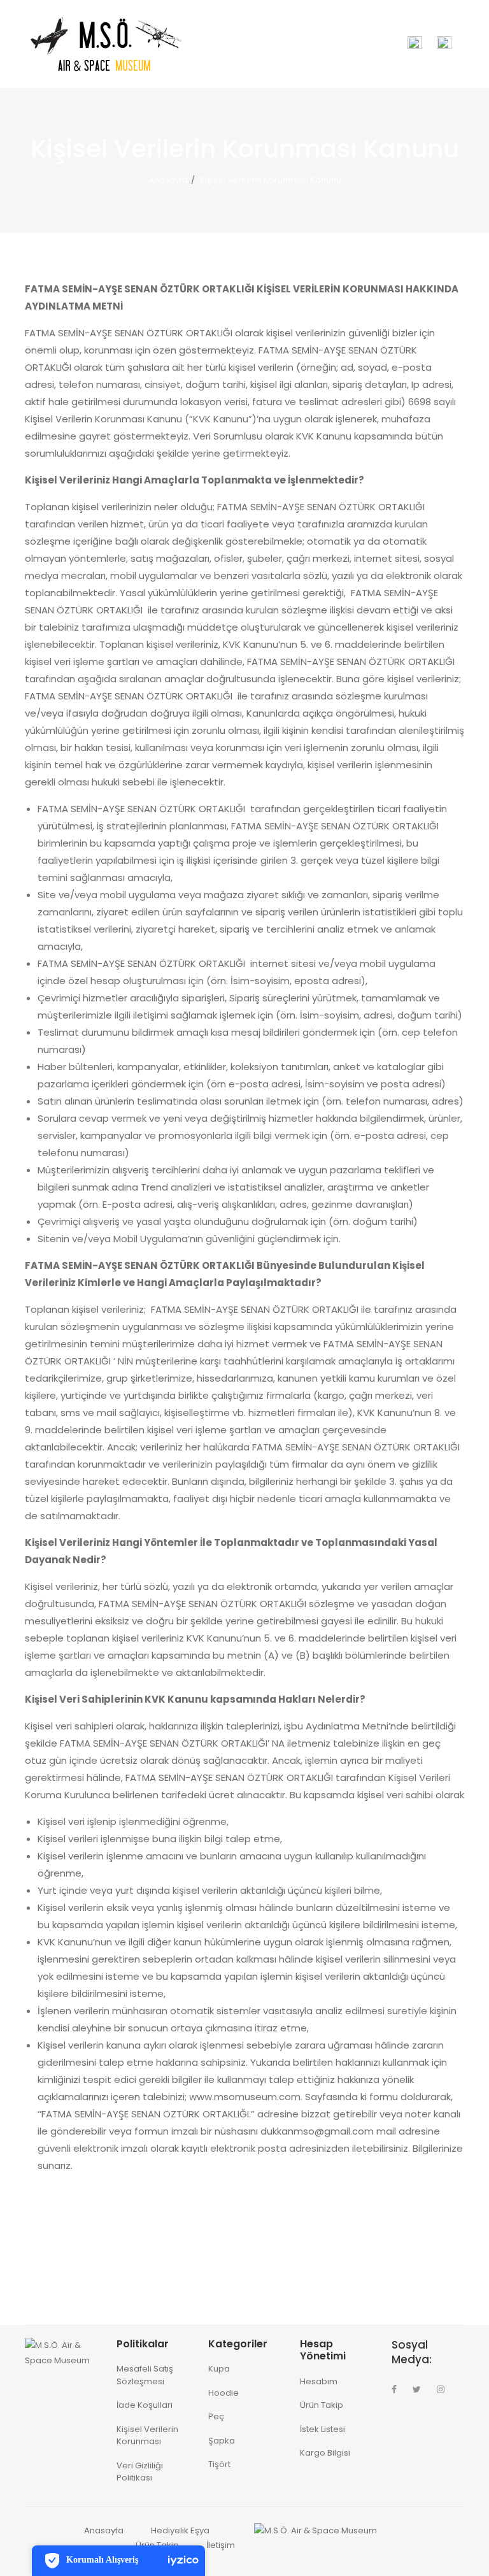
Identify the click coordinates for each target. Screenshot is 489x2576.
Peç (216, 2416)
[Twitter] (417, 2389)
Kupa (219, 2369)
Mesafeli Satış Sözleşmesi (145, 2375)
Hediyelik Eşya (180, 2530)
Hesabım (319, 2381)
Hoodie (223, 2393)
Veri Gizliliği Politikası (140, 2472)
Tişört (219, 2464)
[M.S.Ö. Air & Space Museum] (104, 43)
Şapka (222, 2441)
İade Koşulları (145, 2405)
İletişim (221, 2545)
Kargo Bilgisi (325, 2453)
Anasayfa (168, 180)
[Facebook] (394, 2389)
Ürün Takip (322, 2405)
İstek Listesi (322, 2429)
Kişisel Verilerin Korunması (147, 2436)
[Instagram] (441, 2389)
